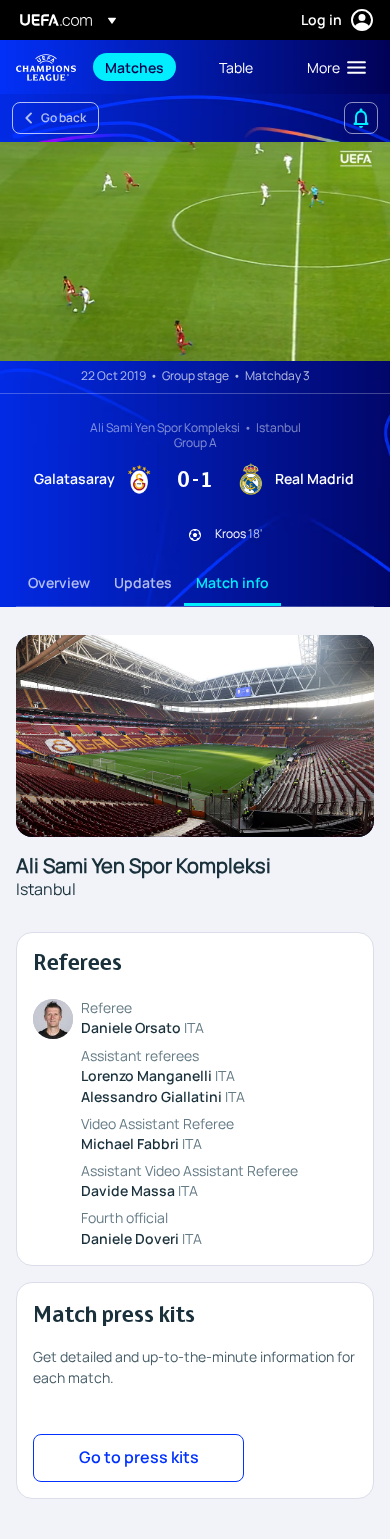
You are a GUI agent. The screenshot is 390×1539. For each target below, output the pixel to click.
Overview (59, 582)
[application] (195, 251)
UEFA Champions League (46, 67)
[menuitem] (145, 67)
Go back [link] (63, 117)
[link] (134, 67)
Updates (143, 582)
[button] (332, 67)
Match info (232, 582)
